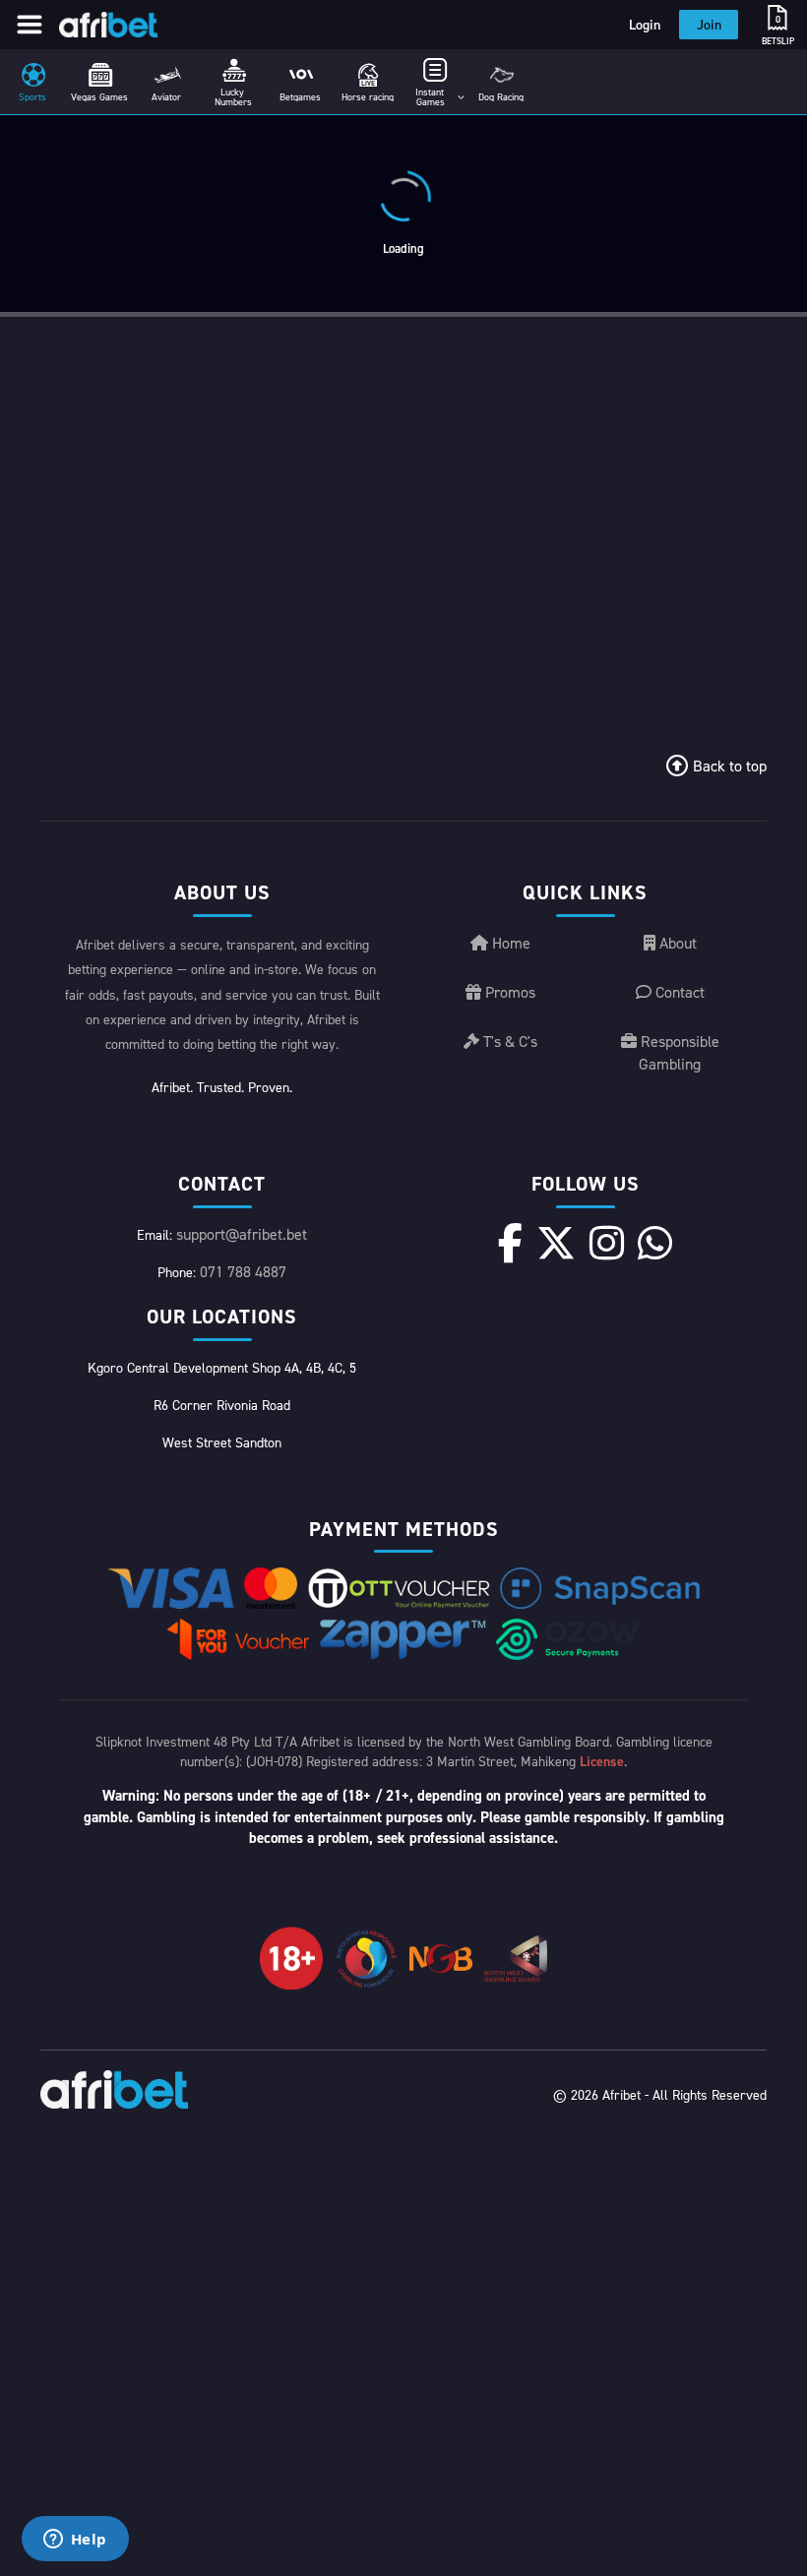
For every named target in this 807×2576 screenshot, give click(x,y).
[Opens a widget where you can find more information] (75, 2541)
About (676, 943)
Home (509, 943)
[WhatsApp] (655, 1243)
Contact (678, 992)
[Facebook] (510, 1243)
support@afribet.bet (242, 1234)
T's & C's (508, 1041)
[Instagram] (607, 1243)
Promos (508, 992)
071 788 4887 (243, 1271)
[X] (556, 1243)
